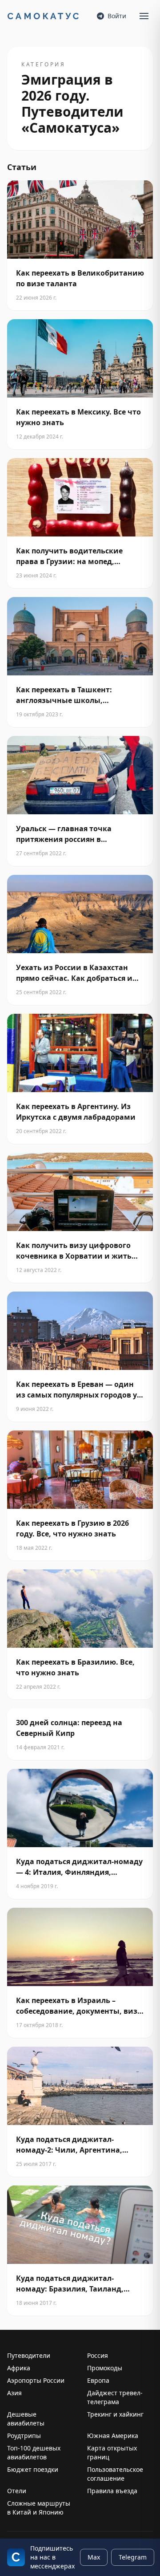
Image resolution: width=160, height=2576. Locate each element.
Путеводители (29, 2355)
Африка (19, 2368)
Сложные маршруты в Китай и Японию (39, 2508)
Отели (17, 2491)
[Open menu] (144, 16)
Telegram (133, 2557)
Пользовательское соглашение (115, 2474)
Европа (98, 2380)
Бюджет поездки (33, 2469)
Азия (14, 2393)
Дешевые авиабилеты (26, 2419)
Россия (98, 2355)
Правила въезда (112, 2491)
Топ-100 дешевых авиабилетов (34, 2452)
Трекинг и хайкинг (115, 2414)
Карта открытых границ (112, 2452)
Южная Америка (113, 2436)
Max (94, 2557)
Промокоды (105, 2368)
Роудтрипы (24, 2436)
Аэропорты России (36, 2380)
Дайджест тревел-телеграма (115, 2397)
